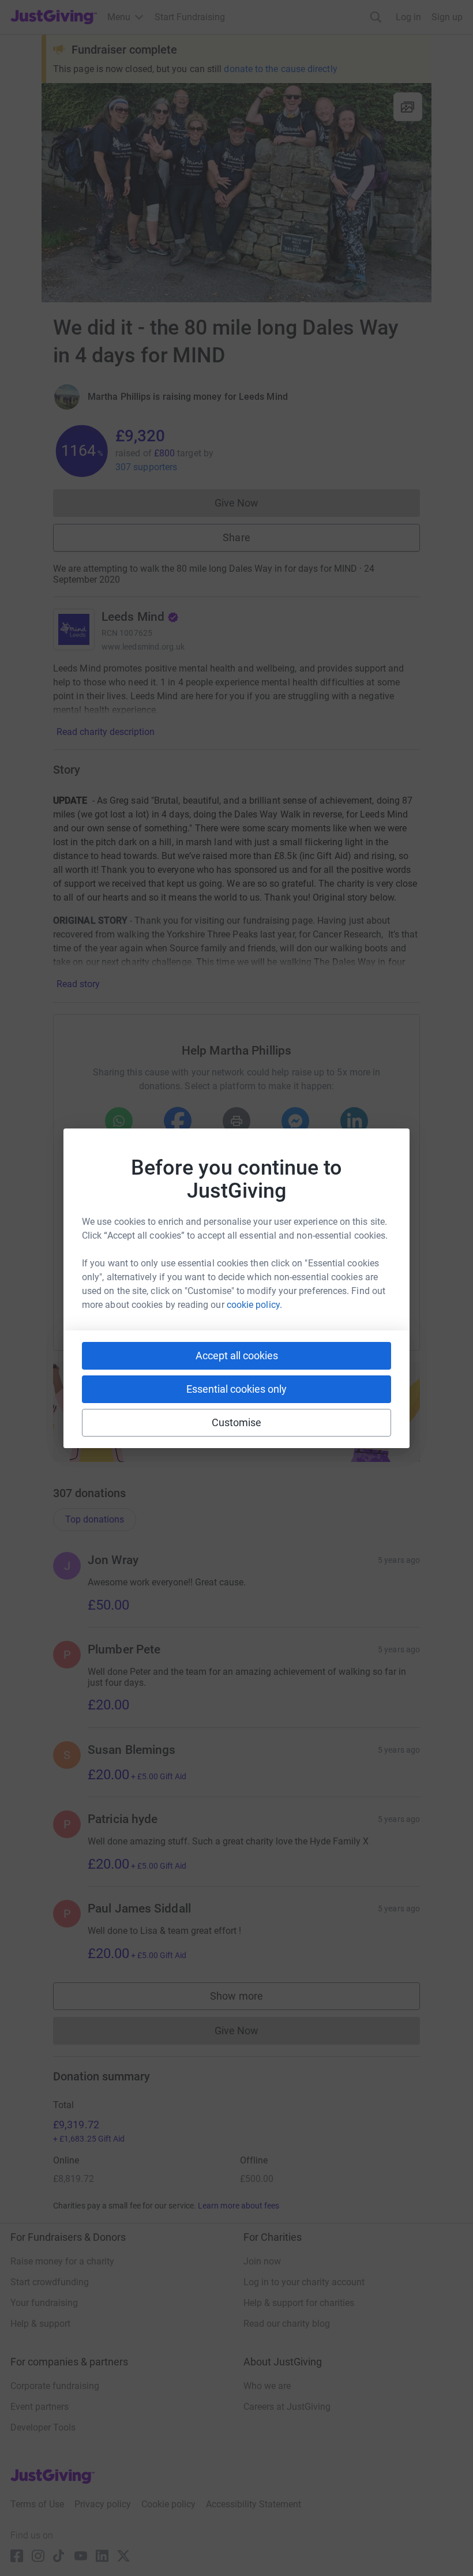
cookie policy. (254, 1305)
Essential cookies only (236, 1389)
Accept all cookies (237, 1356)
